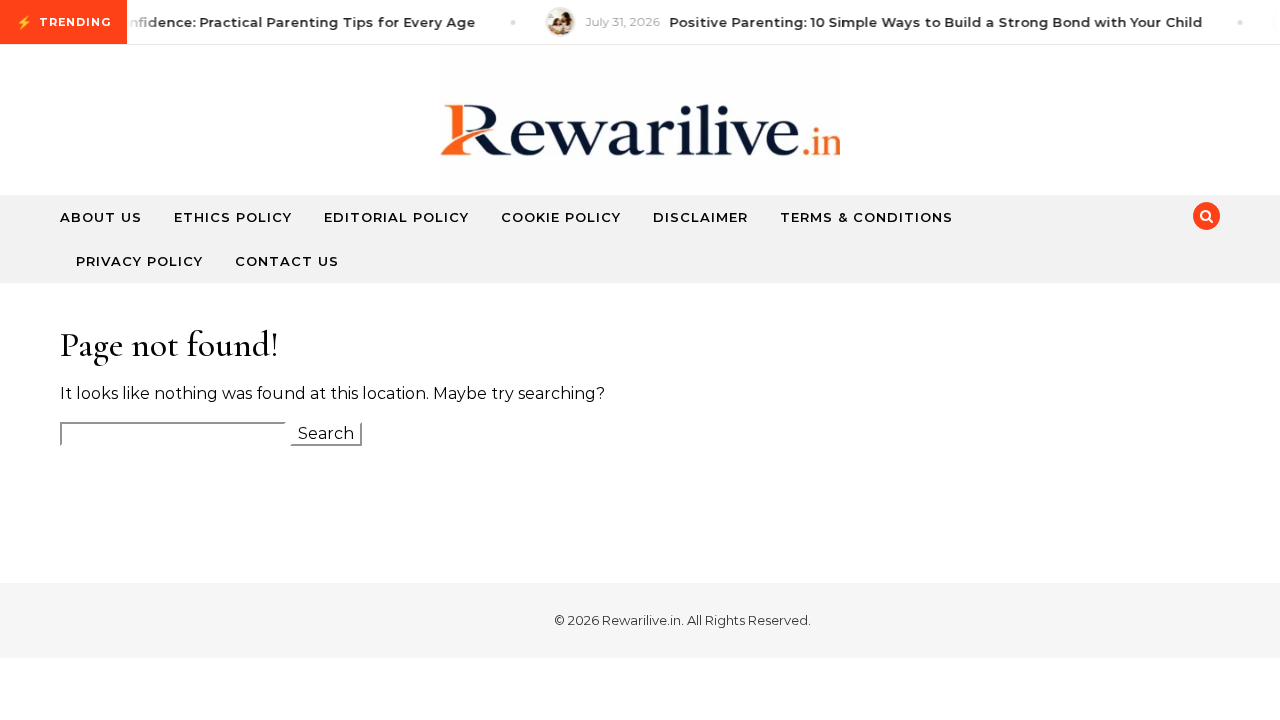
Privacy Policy (139, 261)
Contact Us (287, 261)
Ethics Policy (233, 217)
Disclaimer (700, 217)
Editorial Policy (396, 217)
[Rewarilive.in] (640, 139)
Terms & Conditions (866, 217)
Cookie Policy (561, 217)
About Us (101, 217)
